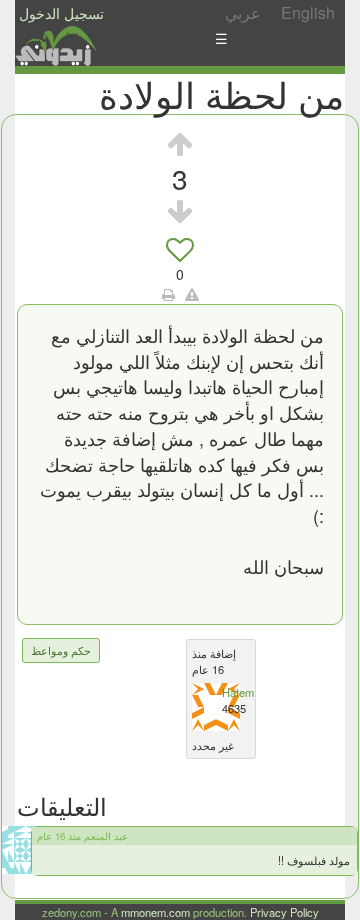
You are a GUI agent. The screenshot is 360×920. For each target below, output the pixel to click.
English (308, 12)
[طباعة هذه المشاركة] (168, 294)
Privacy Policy (284, 912)
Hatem (238, 692)
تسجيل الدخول (61, 13)
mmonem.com (155, 912)
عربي (243, 12)
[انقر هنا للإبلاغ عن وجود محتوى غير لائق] (192, 294)
